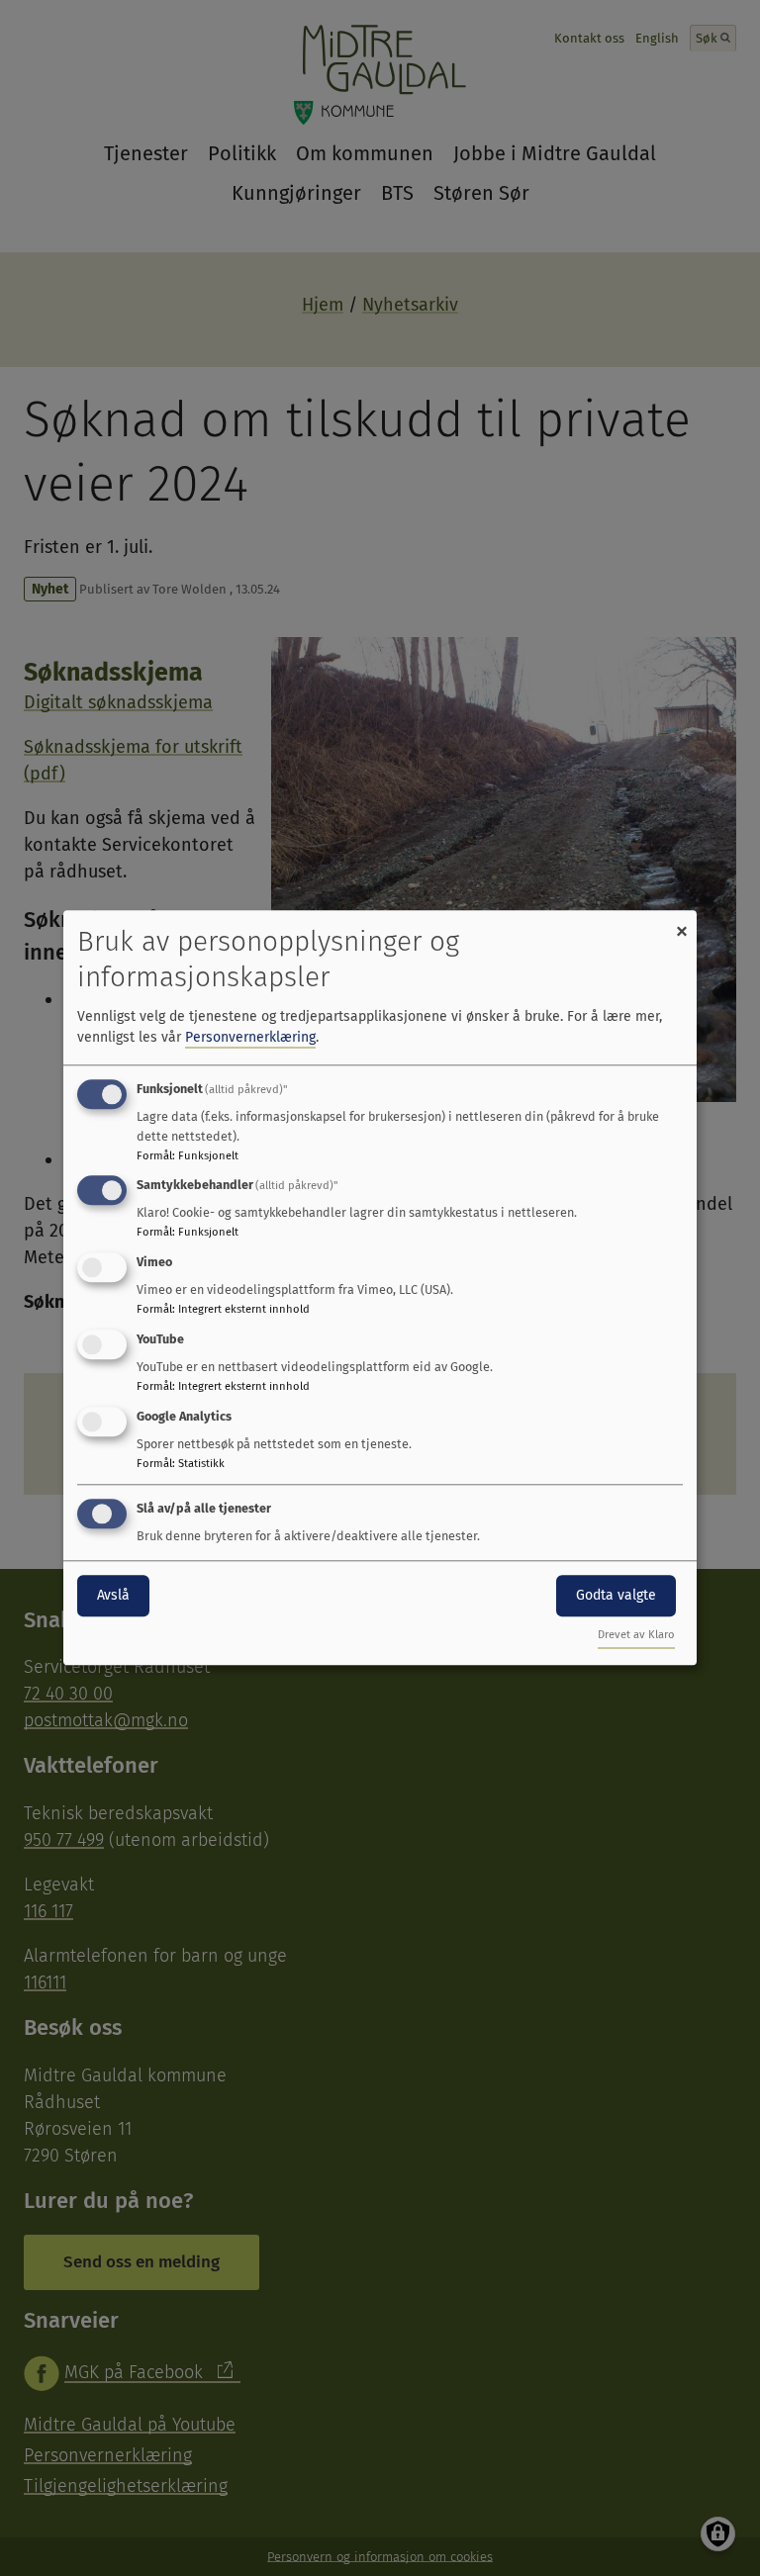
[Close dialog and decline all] (682, 922)
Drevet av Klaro (636, 1636)
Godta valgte (616, 1595)
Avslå (113, 1595)
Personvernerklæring (250, 1037)
